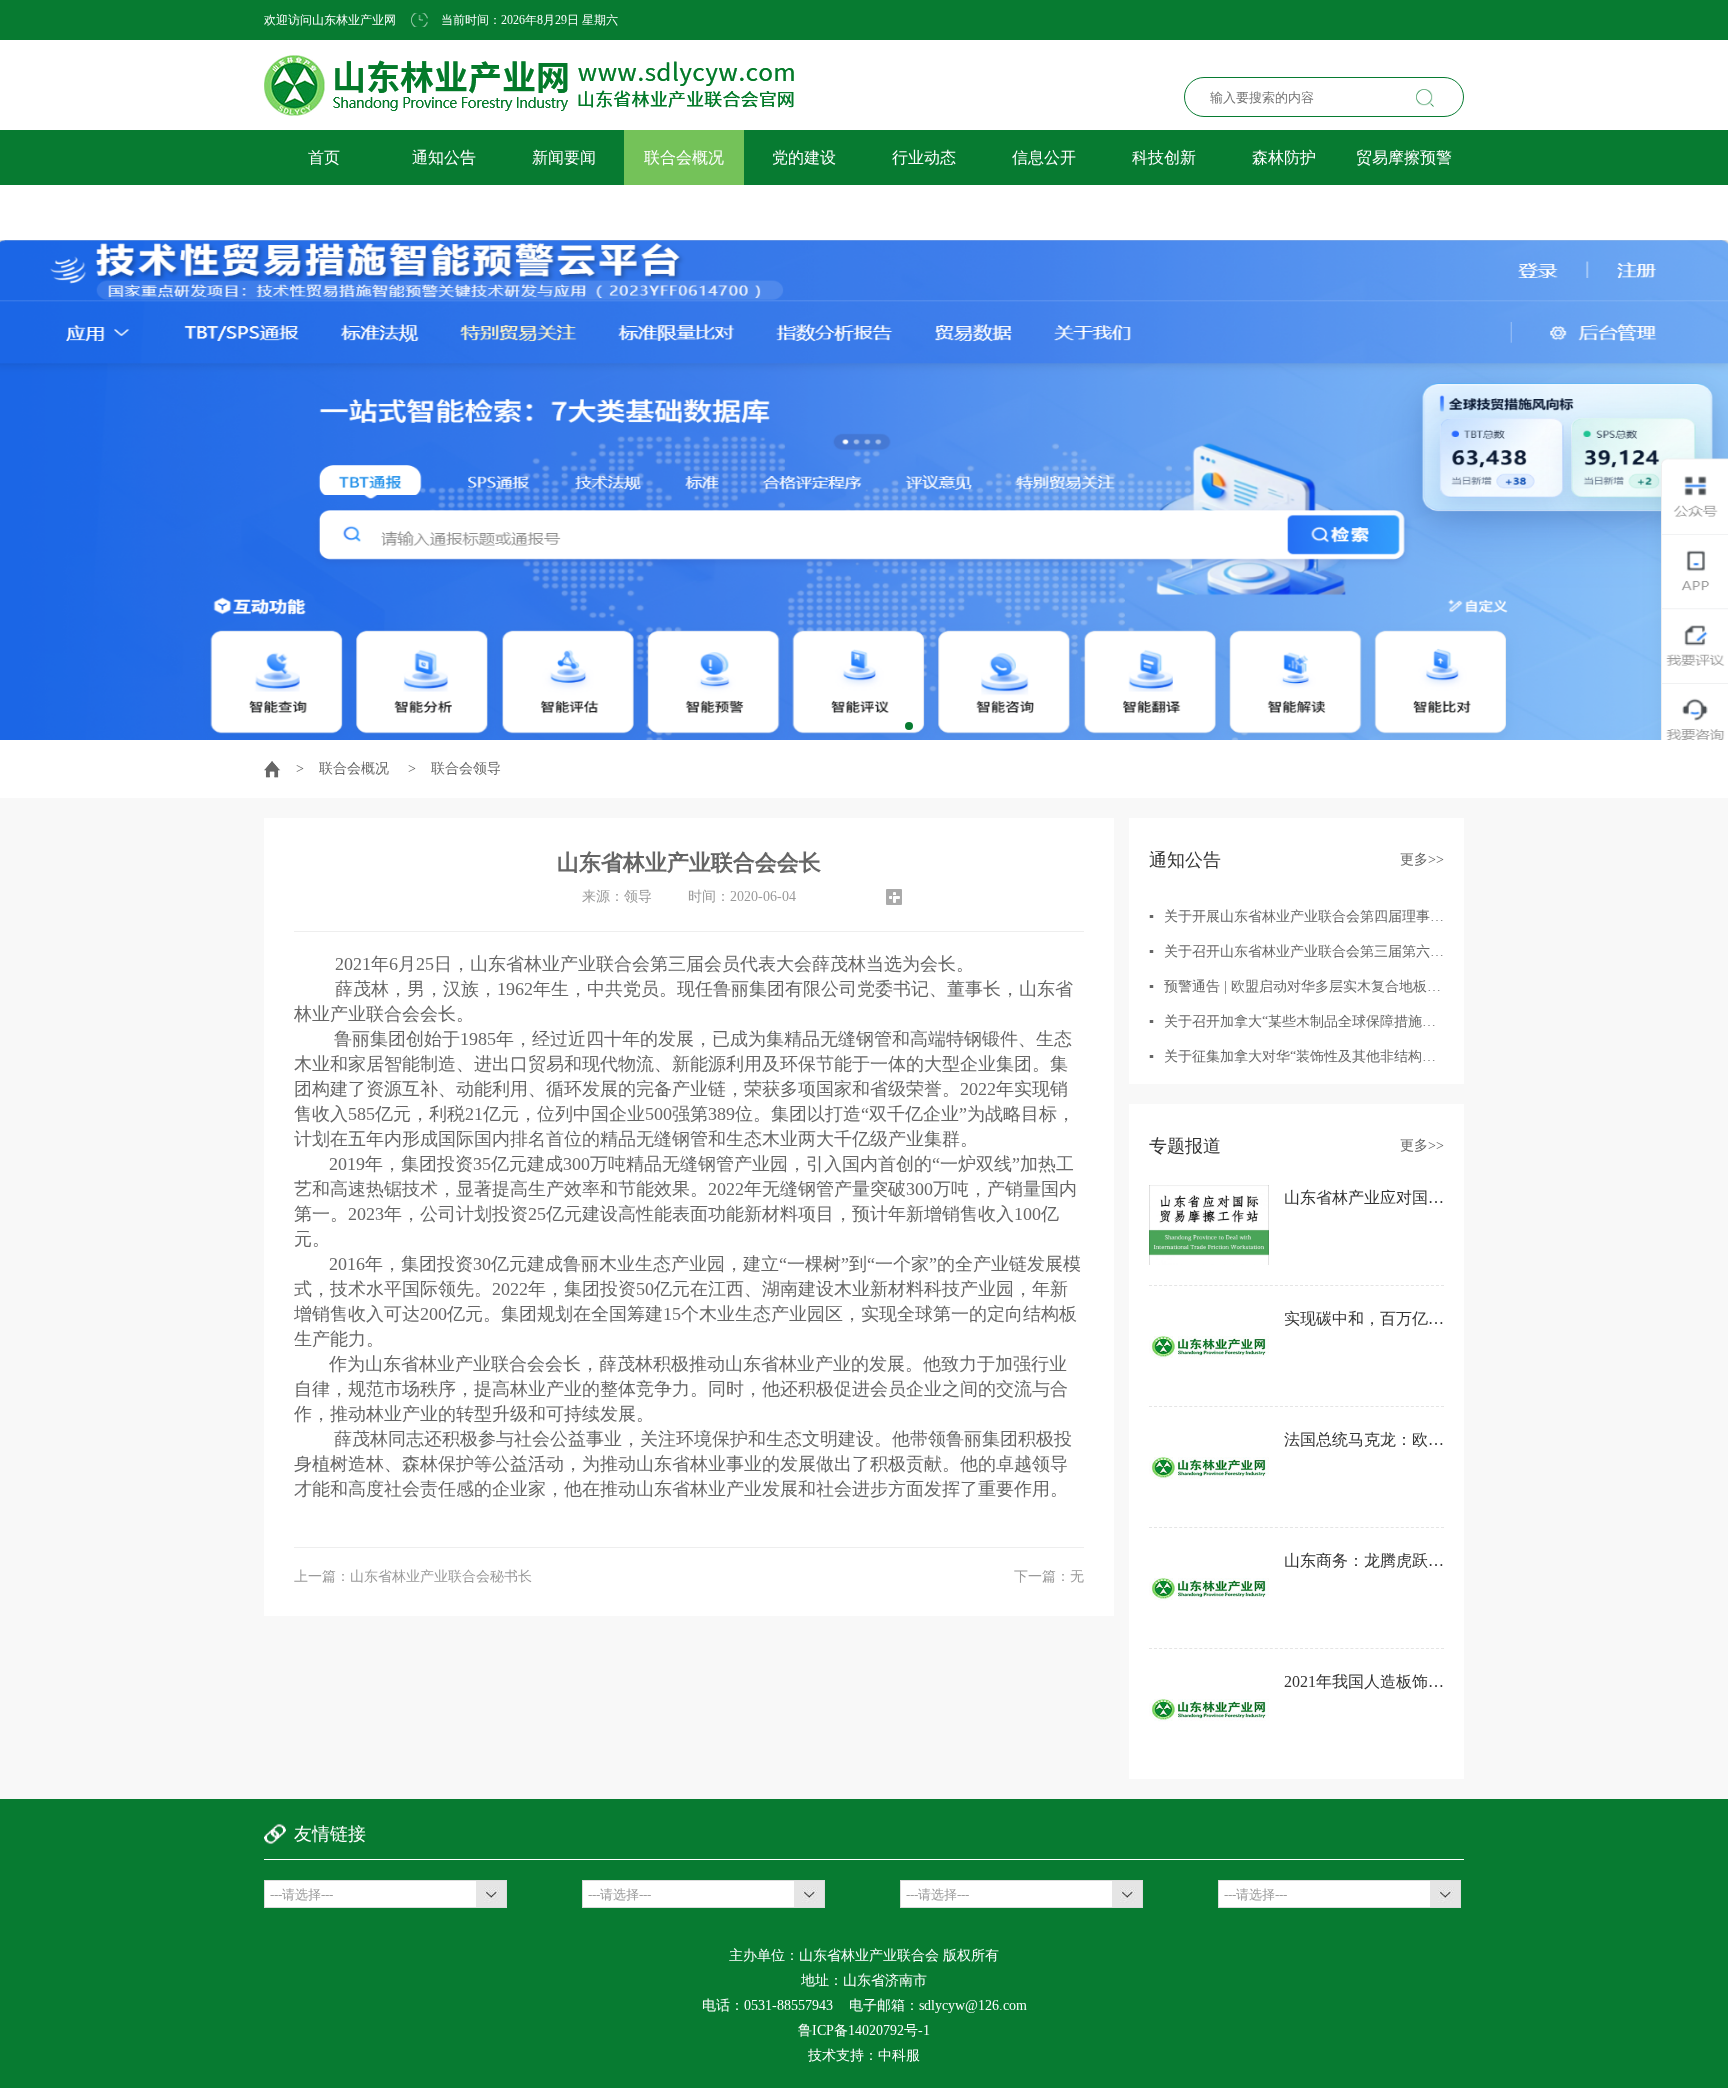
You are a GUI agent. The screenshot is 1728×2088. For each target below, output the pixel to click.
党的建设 (804, 157)
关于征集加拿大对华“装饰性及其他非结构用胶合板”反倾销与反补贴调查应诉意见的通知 (1436, 1056)
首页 (324, 157)
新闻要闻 (564, 157)
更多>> (1422, 859)
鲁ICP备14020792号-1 (864, 2030)
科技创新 (1164, 157)
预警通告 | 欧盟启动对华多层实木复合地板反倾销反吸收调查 (1351, 986)
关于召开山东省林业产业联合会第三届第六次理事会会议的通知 (1360, 951)
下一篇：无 (1049, 1576)
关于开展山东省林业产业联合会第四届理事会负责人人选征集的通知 (1374, 916)
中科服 (899, 2055)
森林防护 (1284, 157)
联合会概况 (684, 157)
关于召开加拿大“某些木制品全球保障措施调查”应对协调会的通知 (1366, 1021)
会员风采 (324, 212)
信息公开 (1044, 157)
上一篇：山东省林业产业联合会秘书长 (413, 1576)
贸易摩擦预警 (1404, 157)
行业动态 (924, 157)
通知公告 (444, 157)
